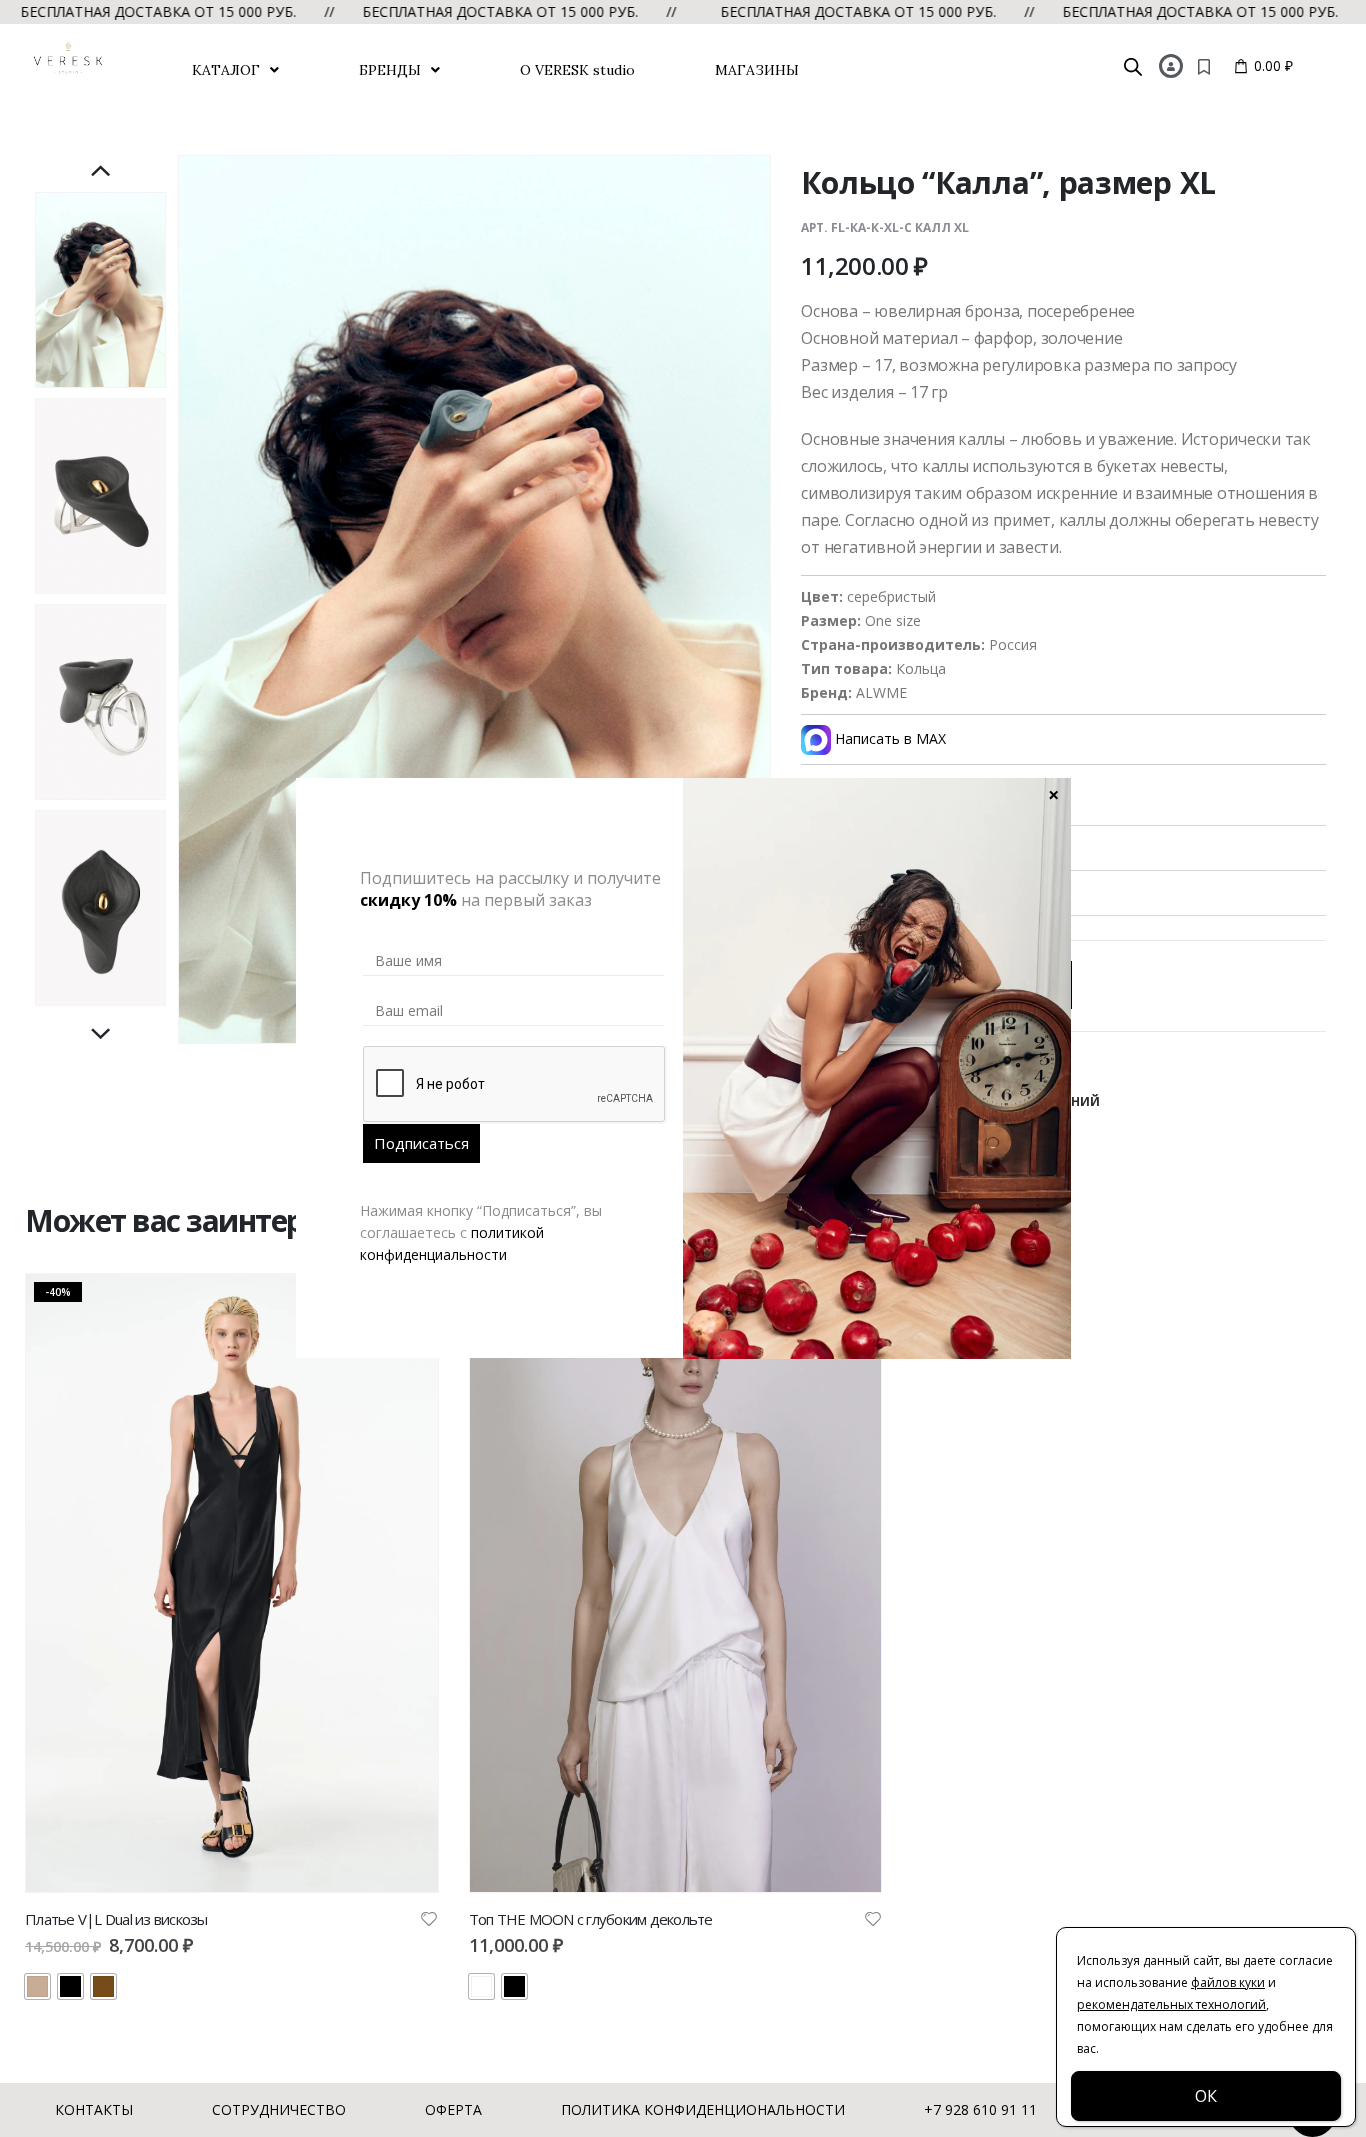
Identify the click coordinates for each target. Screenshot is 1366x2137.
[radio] (37, 1986)
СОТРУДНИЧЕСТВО (279, 2109)
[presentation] (181, 599)
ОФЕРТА (453, 2109)
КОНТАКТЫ (94, 2109)
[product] (676, 1582)
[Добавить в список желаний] (429, 1917)
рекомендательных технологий (1171, 2004)
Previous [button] (101, 172)
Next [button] (101, 1035)
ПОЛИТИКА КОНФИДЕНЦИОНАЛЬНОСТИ (703, 2109)
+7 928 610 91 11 (980, 2109)
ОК (1206, 2096)
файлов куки (1228, 1982)
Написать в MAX (888, 738)
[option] (100, 290)
